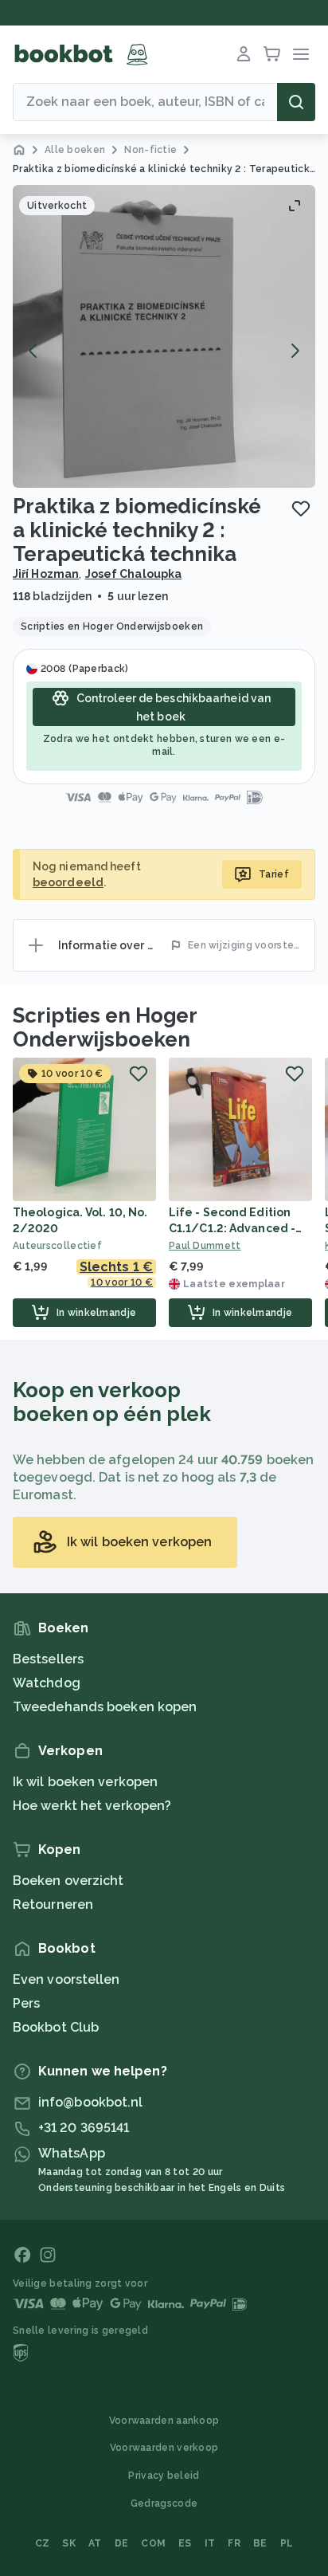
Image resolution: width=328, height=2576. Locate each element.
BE (260, 2543)
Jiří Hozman (46, 574)
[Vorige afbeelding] (33, 351)
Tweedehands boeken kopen (105, 1707)
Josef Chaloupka (134, 574)
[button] (164, 336)
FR (234, 2543)
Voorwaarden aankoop (164, 2421)
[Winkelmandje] (272, 54)
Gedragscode (164, 2503)
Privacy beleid (164, 2476)
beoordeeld (68, 882)
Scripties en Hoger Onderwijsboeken (105, 1027)
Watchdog (47, 1683)
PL (287, 2543)
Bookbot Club (56, 2027)
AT (95, 2543)
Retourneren (53, 1905)
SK (69, 2543)
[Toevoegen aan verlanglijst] (301, 509)
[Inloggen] (244, 54)
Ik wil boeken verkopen (85, 1782)
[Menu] (301, 54)
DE (122, 2543)
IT (210, 2543)
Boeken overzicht (68, 1881)
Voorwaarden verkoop (164, 2448)
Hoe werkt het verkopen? (92, 1806)
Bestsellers (48, 1659)
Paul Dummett (205, 1246)
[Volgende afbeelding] (295, 351)
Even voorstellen (66, 1979)
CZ (43, 2543)
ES (185, 2543)
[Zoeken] (296, 102)
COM (153, 2543)
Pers (26, 2003)
